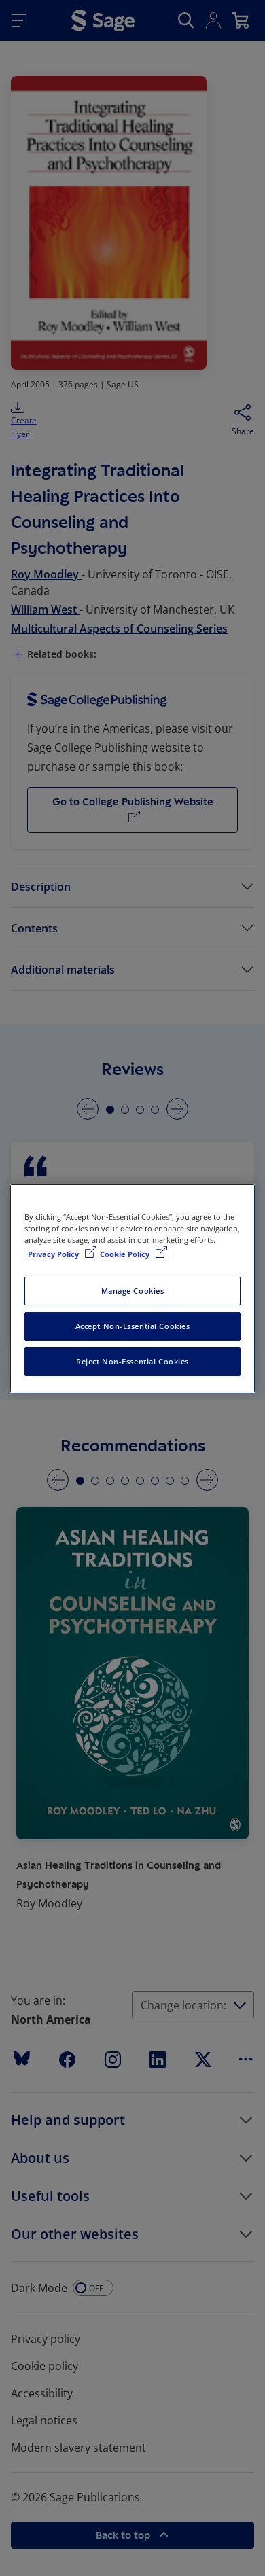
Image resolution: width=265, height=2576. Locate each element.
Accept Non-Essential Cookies (133, 1326)
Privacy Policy (54, 1254)
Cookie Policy (126, 1254)
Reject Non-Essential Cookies (132, 1361)
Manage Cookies (133, 1291)
